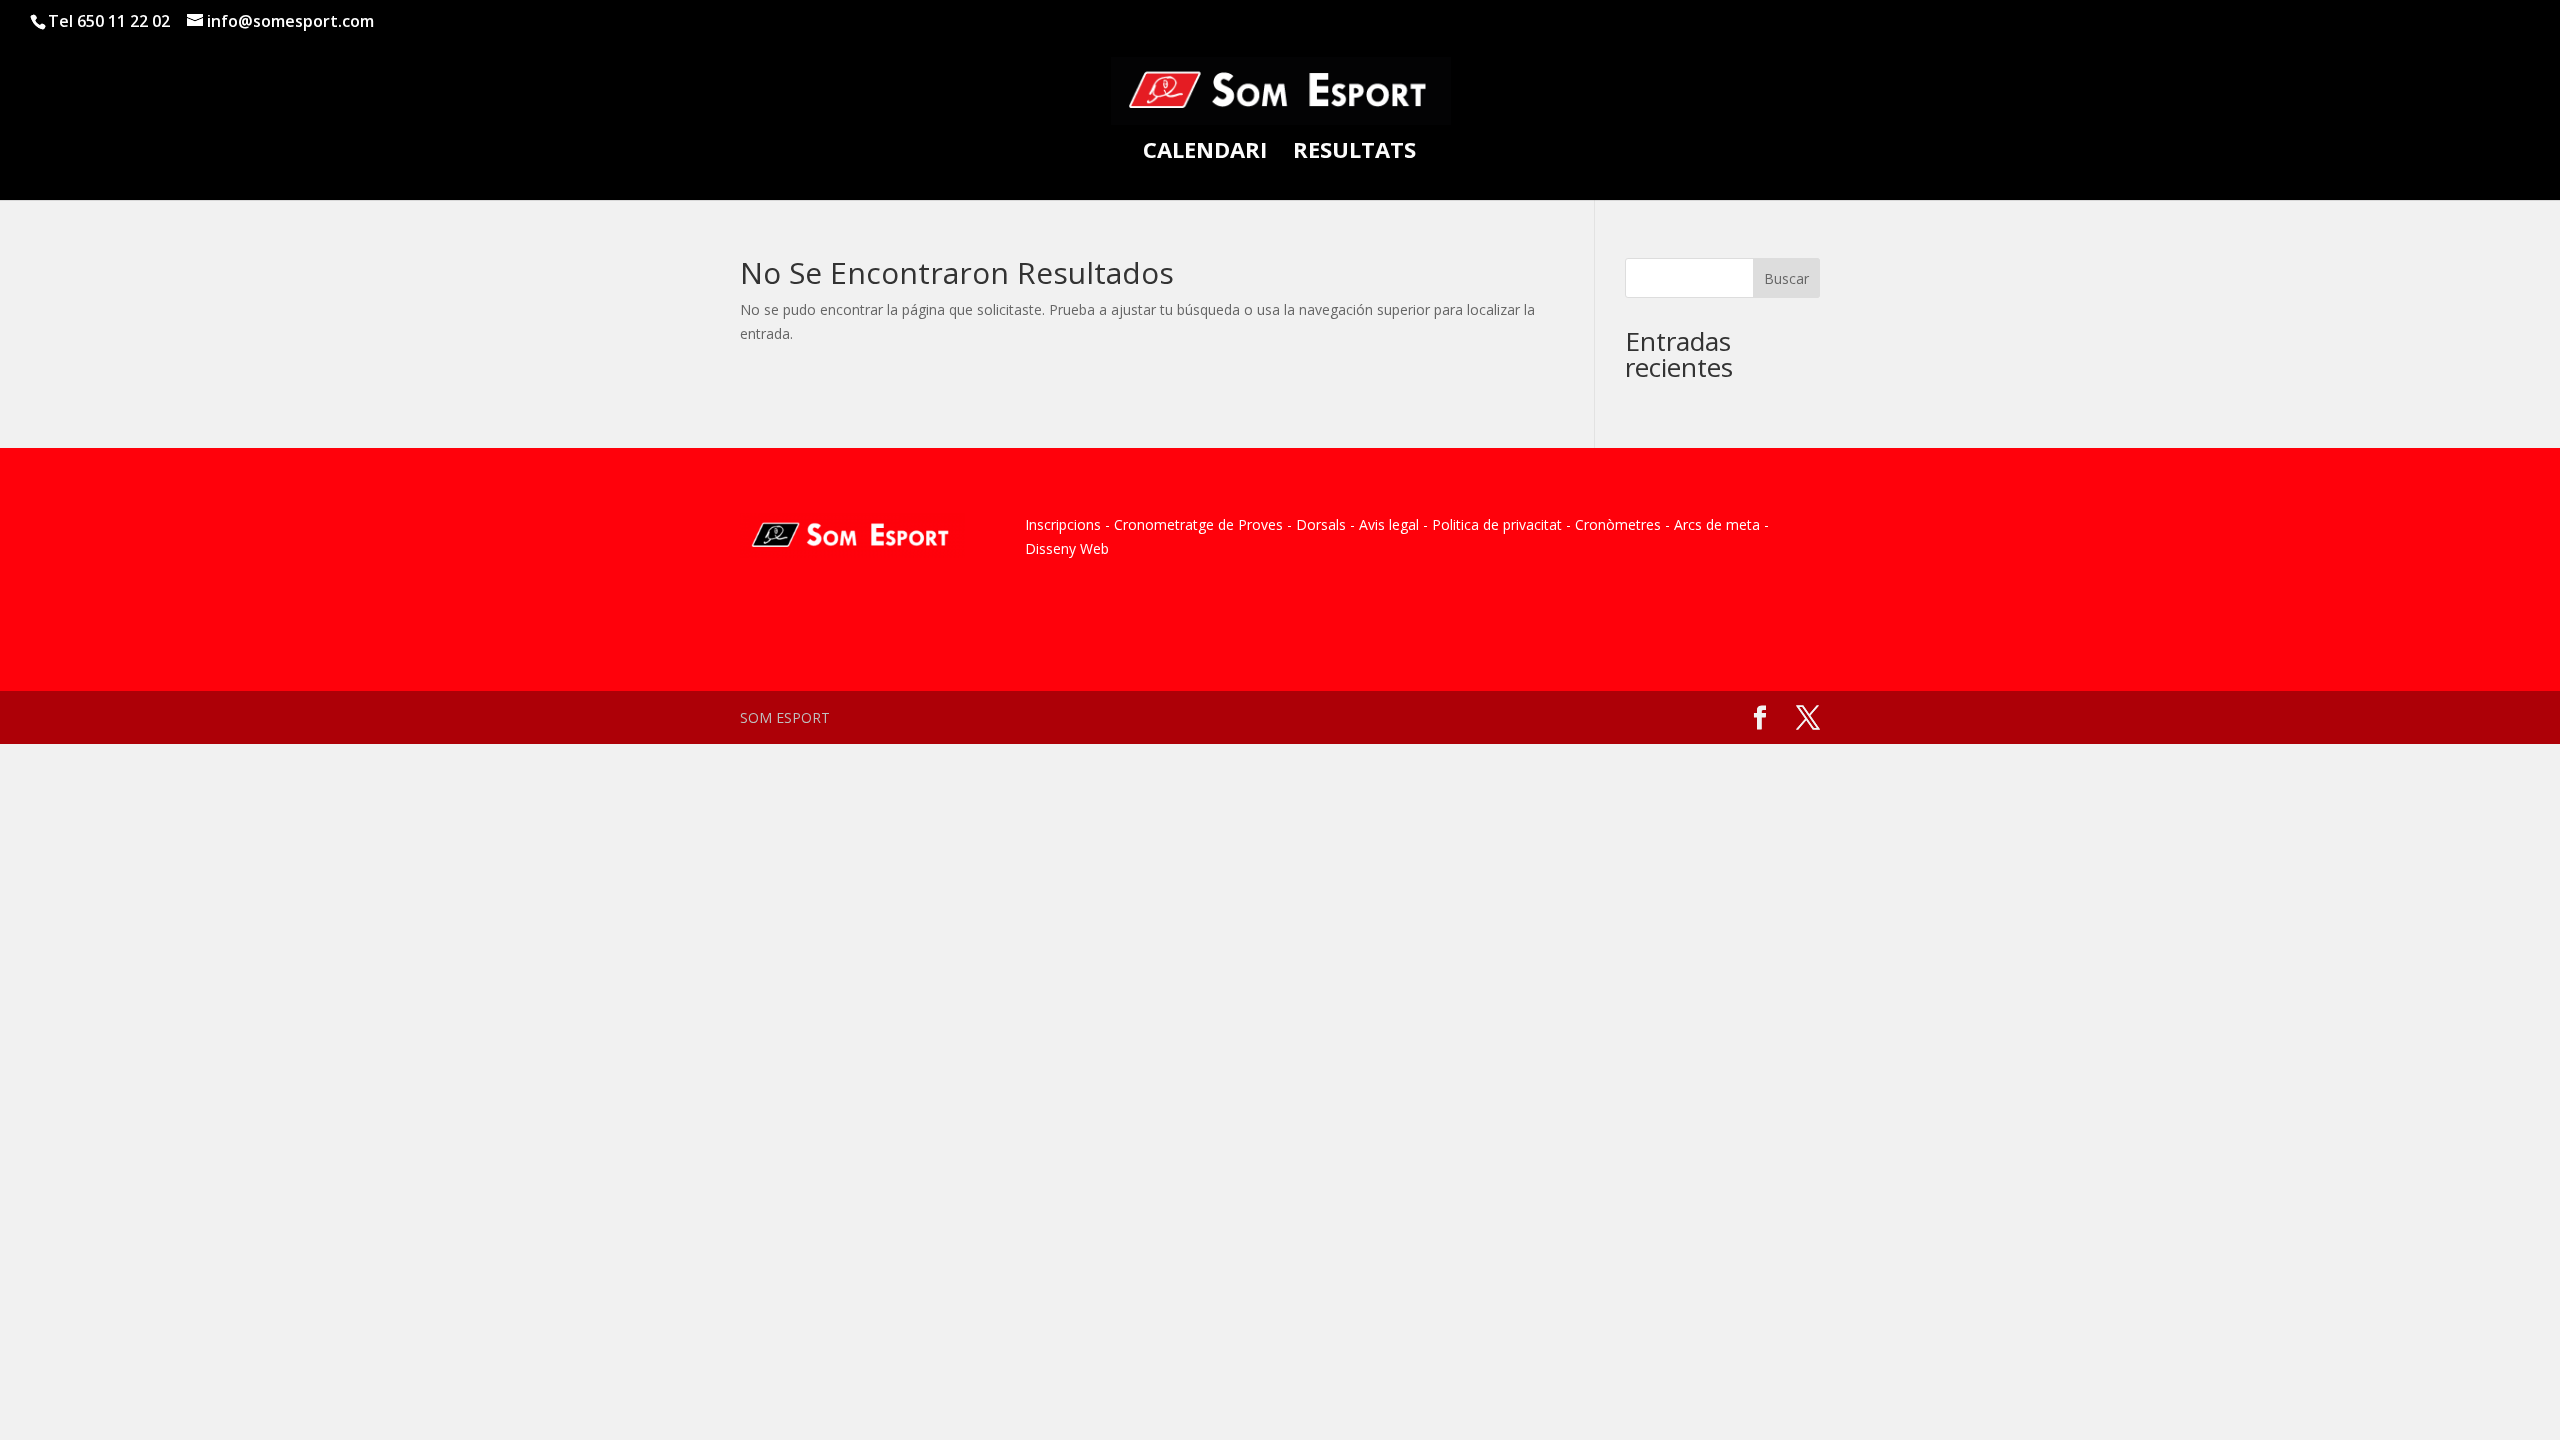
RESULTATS (1354, 153)
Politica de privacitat (1497, 524)
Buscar (1786, 278)
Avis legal (1389, 524)
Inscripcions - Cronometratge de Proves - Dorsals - (1190, 524)
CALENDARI (1205, 153)
